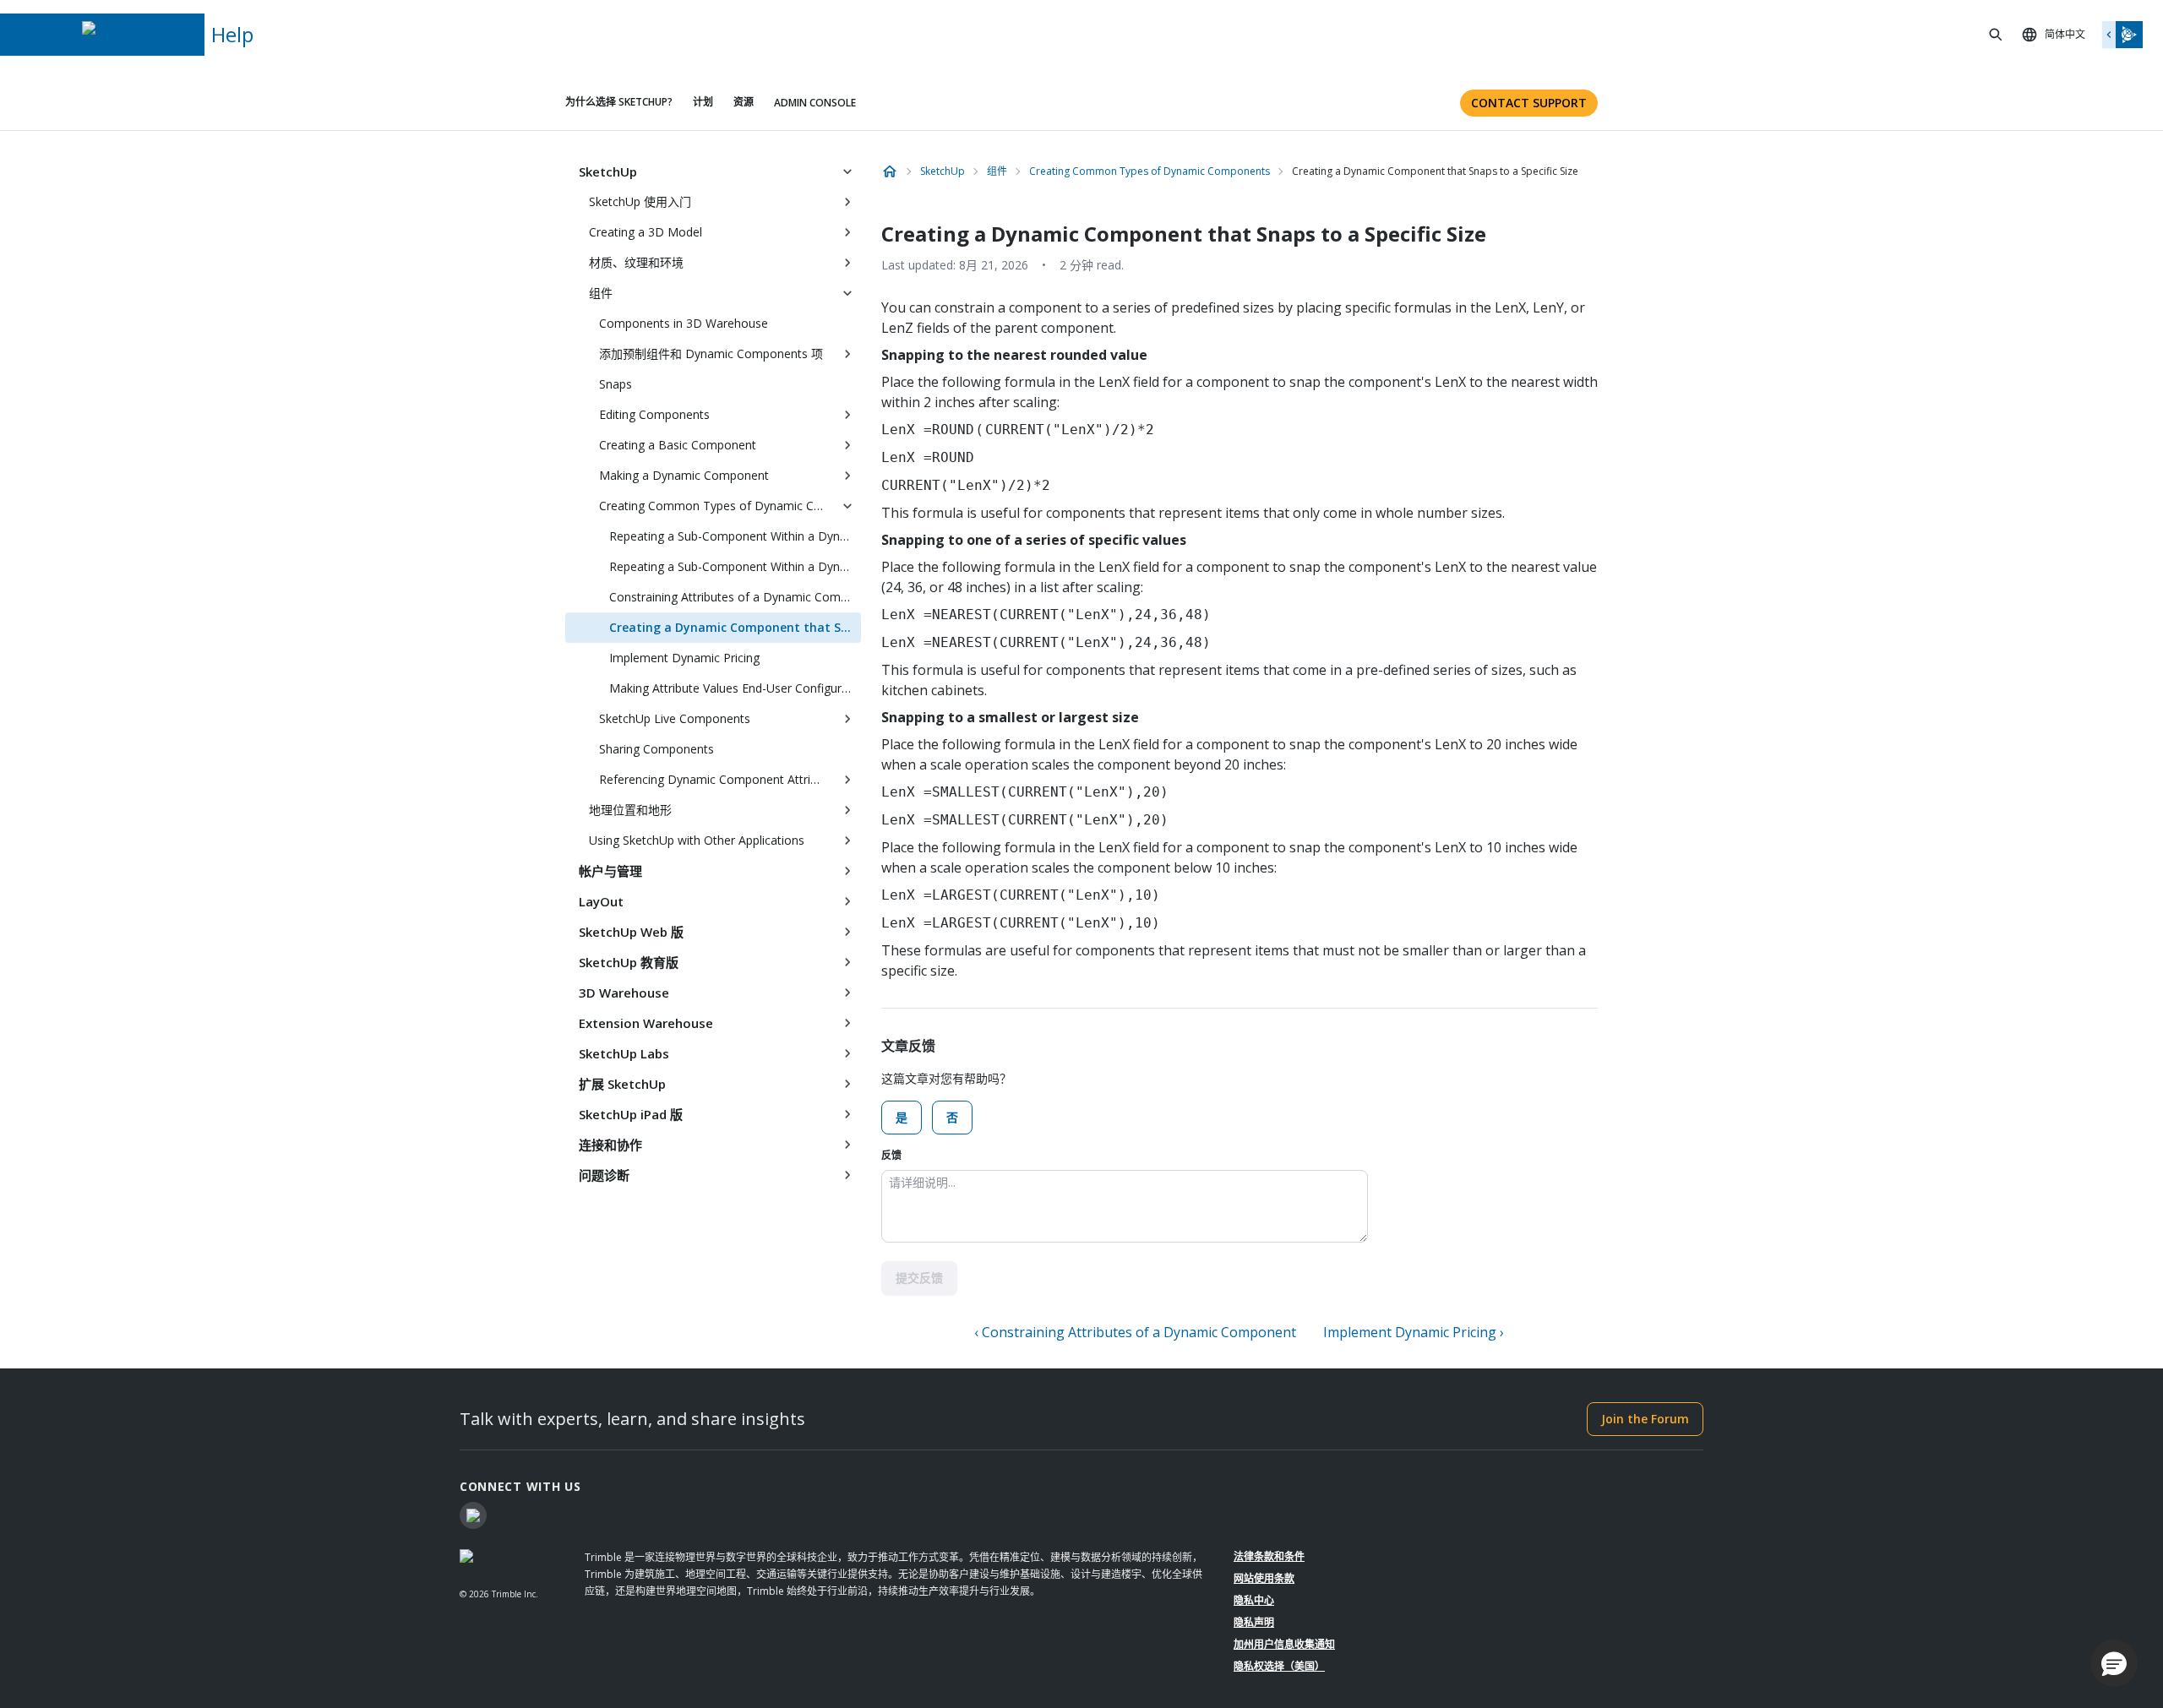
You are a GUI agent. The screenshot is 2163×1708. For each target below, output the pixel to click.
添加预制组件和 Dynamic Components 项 (711, 354)
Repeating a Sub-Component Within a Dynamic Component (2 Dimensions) (735, 566)
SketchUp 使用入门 (640, 201)
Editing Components (654, 414)
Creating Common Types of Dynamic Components (716, 506)
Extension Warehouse (646, 1023)
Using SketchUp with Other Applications (697, 840)
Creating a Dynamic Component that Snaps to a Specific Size (735, 627)
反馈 (891, 1155)
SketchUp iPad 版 (631, 1114)
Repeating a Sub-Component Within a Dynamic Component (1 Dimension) (735, 536)
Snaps (616, 384)
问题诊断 (604, 1175)
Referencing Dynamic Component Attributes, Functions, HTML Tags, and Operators (716, 779)
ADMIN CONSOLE (815, 103)
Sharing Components (657, 749)
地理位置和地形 (630, 810)
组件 (601, 293)
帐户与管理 (610, 871)
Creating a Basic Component (678, 445)
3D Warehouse (624, 993)
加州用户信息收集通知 (1284, 1644)
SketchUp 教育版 (629, 962)
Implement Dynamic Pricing (684, 658)
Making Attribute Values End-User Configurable (735, 688)
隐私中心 (1254, 1600)
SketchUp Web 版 (631, 932)
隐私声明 (1254, 1622)
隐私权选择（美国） (1279, 1666)
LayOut (601, 901)
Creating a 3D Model (646, 232)
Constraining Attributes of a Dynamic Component (735, 597)
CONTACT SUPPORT (1529, 103)
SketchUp (608, 171)
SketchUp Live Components (675, 718)
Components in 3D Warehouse (684, 323)
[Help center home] (890, 171)
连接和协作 (610, 1145)
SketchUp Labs (624, 1053)
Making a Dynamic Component (684, 475)
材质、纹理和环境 (636, 262)
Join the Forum (1645, 1419)
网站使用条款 (1264, 1578)
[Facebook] (473, 1515)
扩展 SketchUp (622, 1084)
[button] (2114, 1663)
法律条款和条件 (1269, 1556)
